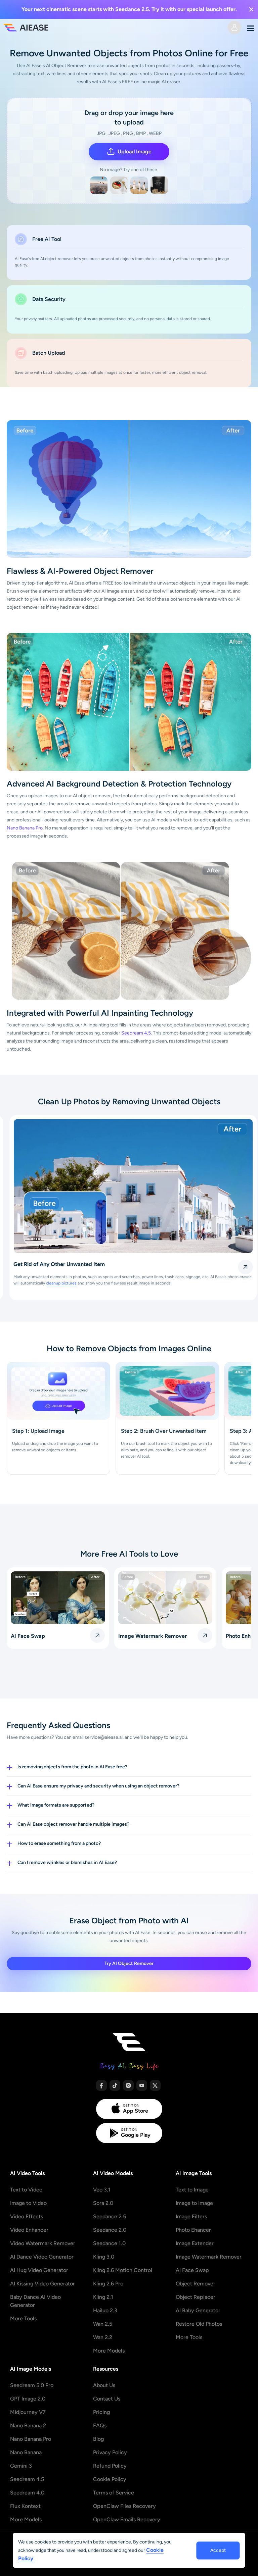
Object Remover (196, 2284)
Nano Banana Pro (25, 828)
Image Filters (191, 2216)
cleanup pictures (57, 1283)
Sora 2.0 (103, 2203)
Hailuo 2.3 (105, 2310)
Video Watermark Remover (43, 2243)
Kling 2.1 (103, 2297)
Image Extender (195, 2243)
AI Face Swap (192, 2270)
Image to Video (28, 2203)
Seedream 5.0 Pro (32, 2385)
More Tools (23, 2318)
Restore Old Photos (199, 2324)
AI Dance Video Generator (42, 2257)
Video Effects (27, 2216)
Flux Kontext (25, 2506)
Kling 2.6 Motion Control (123, 2270)
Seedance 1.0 (109, 2243)
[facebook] (101, 2085)
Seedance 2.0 (110, 2230)
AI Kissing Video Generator (42, 2284)
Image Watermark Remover (209, 2257)
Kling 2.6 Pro (108, 2284)
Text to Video (26, 2190)
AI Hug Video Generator (39, 2270)
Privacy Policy (110, 2452)
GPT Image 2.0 (28, 2399)
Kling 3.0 (104, 2257)
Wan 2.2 (103, 2337)
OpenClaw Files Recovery (124, 2506)
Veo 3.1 (102, 2190)
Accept (218, 2550)
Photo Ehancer (193, 2230)
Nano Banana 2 (28, 2426)
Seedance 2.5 (110, 2216)
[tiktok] (115, 2085)
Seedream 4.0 (27, 2493)
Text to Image (192, 2190)
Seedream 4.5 (136, 1033)
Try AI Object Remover (129, 1963)
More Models (109, 2351)
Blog (98, 2439)
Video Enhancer (29, 2230)
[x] (155, 2085)
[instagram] (128, 2085)
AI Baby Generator (198, 2310)
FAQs (100, 2426)
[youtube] (142, 2085)
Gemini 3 (21, 2466)
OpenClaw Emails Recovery (127, 2519)
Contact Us (107, 2399)
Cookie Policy (110, 2479)
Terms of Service (114, 2493)
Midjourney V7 (28, 2412)
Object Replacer (196, 2297)
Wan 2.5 (103, 2324)
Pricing (101, 2412)
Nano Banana (26, 2452)
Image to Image (194, 2203)
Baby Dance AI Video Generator (35, 2301)
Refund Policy (110, 2466)
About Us (104, 2385)
